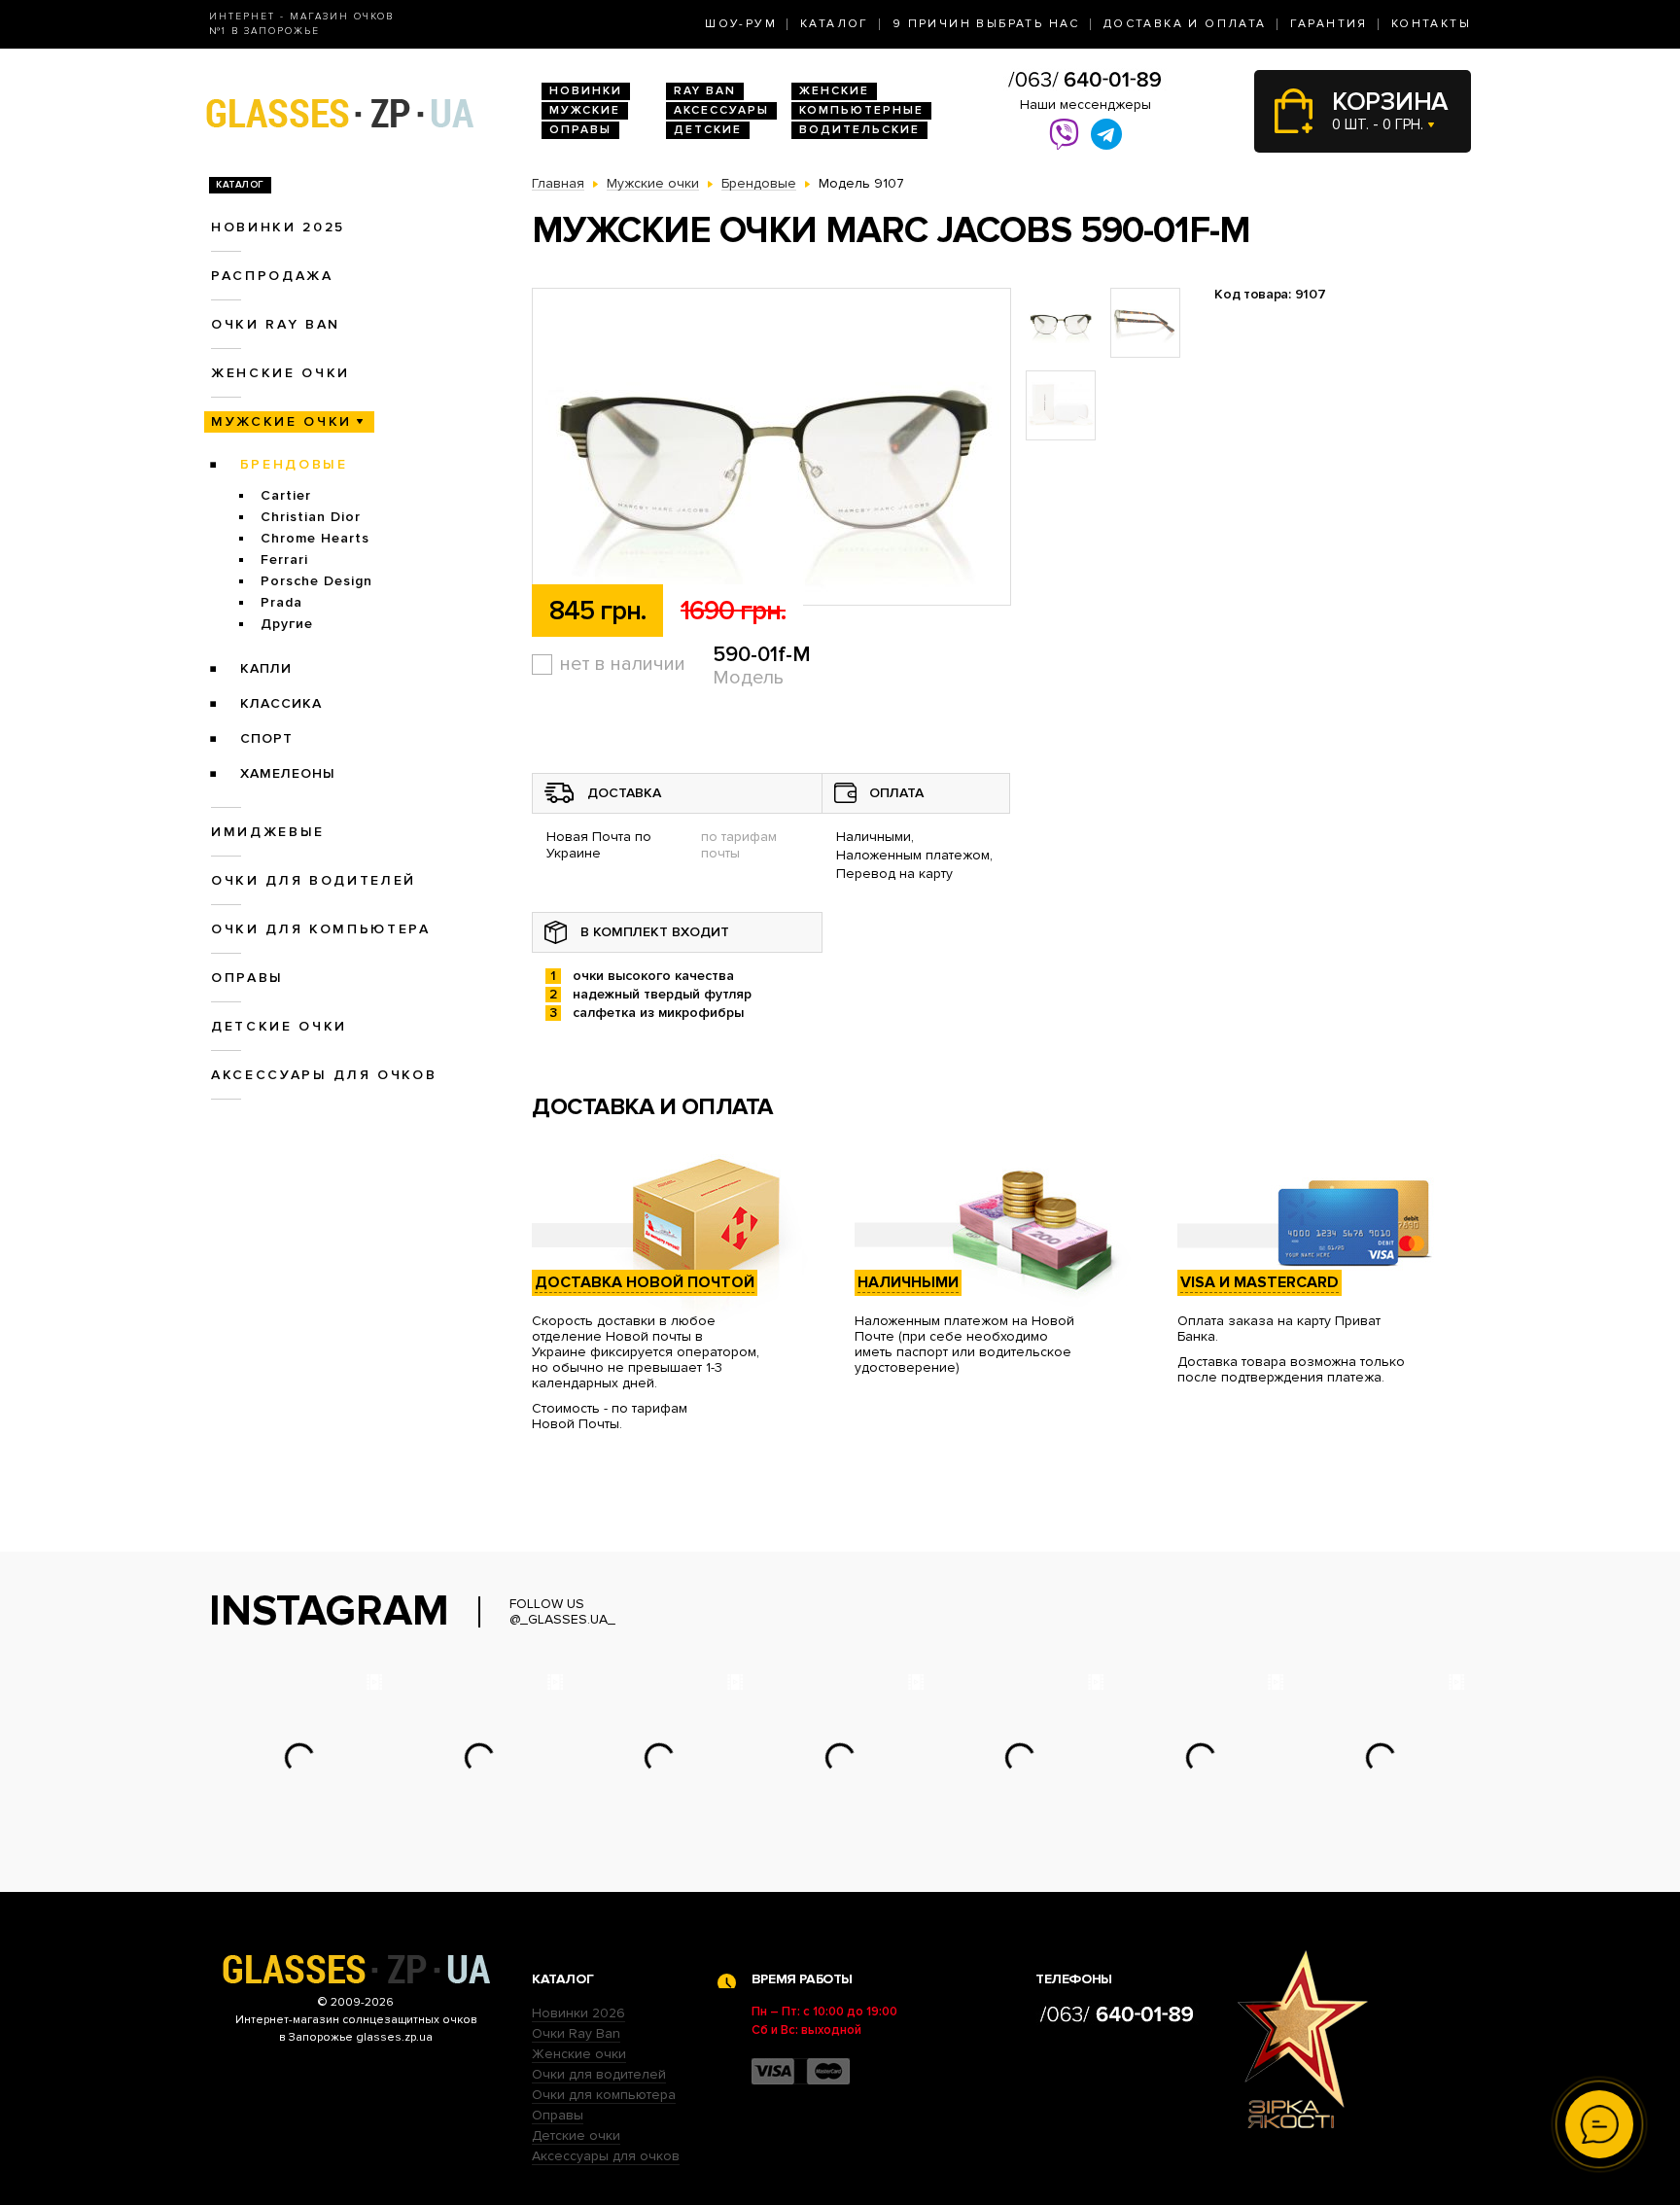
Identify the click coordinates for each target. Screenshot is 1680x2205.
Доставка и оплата (1185, 24)
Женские (834, 91)
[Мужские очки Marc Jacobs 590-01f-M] (771, 448)
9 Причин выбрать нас (986, 24)
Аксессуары (721, 110)
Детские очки (279, 1026)
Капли (266, 668)
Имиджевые (268, 832)
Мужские (585, 110)
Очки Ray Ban (576, 2033)
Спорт (266, 738)
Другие (287, 624)
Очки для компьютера (321, 929)
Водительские (859, 130)
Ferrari (284, 560)
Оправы (580, 130)
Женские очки (280, 373)
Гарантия (1329, 24)
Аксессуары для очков (324, 1075)
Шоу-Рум (741, 24)
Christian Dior (311, 517)
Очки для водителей (314, 880)
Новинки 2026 (578, 2013)
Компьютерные (861, 110)
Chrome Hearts (315, 538)
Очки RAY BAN (276, 324)
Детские (708, 130)
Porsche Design (316, 581)
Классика (281, 703)
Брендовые (294, 464)
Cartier (286, 495)
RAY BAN (705, 91)
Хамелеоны (288, 773)
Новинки (586, 91)
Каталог (835, 24)
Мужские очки (281, 421)
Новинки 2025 (278, 227)
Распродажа (272, 276)
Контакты (1431, 24)
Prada (281, 602)
